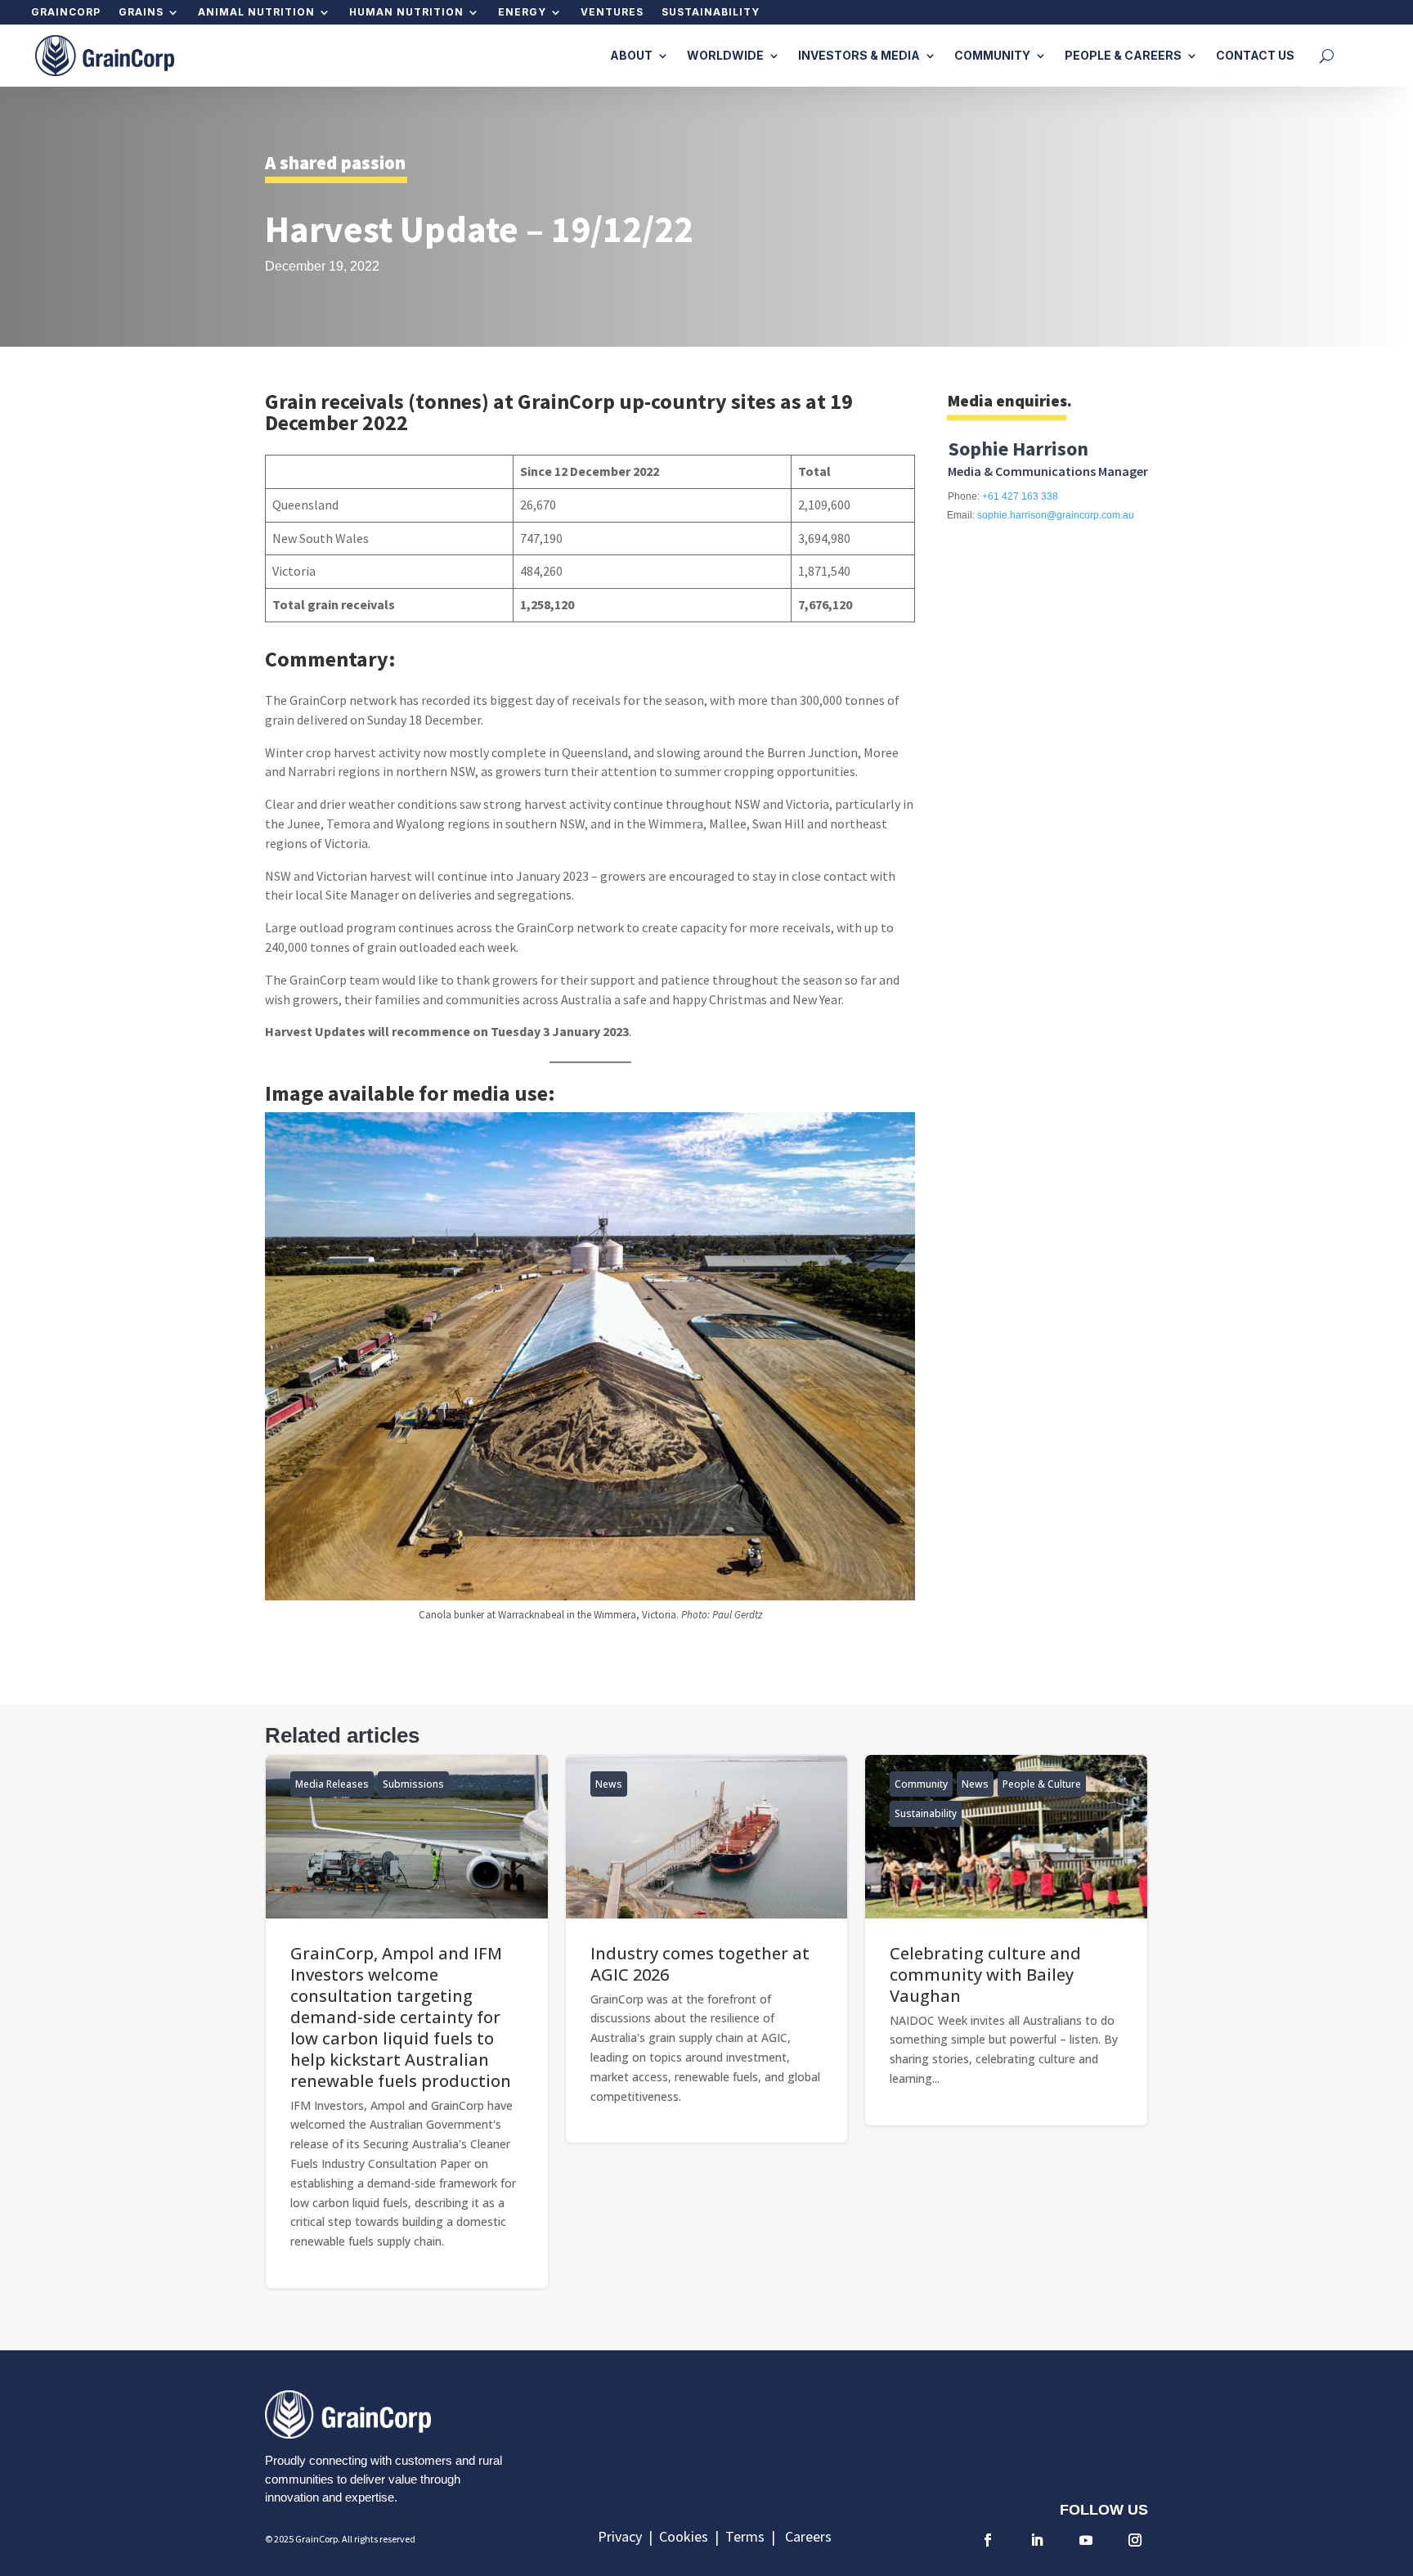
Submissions (413, 1784)
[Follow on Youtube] (1086, 2540)
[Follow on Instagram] (1135, 2540)
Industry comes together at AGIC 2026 (707, 1949)
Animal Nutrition (256, 12)
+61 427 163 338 (1020, 496)
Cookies (687, 2536)
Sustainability (711, 12)
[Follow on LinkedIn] (1037, 2540)
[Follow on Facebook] (988, 2540)
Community (921, 1784)
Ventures (612, 12)
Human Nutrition (406, 12)
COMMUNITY (992, 55)
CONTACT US (1255, 55)
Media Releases (332, 1784)
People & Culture (1042, 1784)
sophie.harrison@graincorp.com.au (1056, 515)
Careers (808, 2536)
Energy (522, 12)
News (609, 1784)
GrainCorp (66, 12)
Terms (748, 2536)
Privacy (623, 2536)
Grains (141, 12)
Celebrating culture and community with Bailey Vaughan (1006, 1940)
